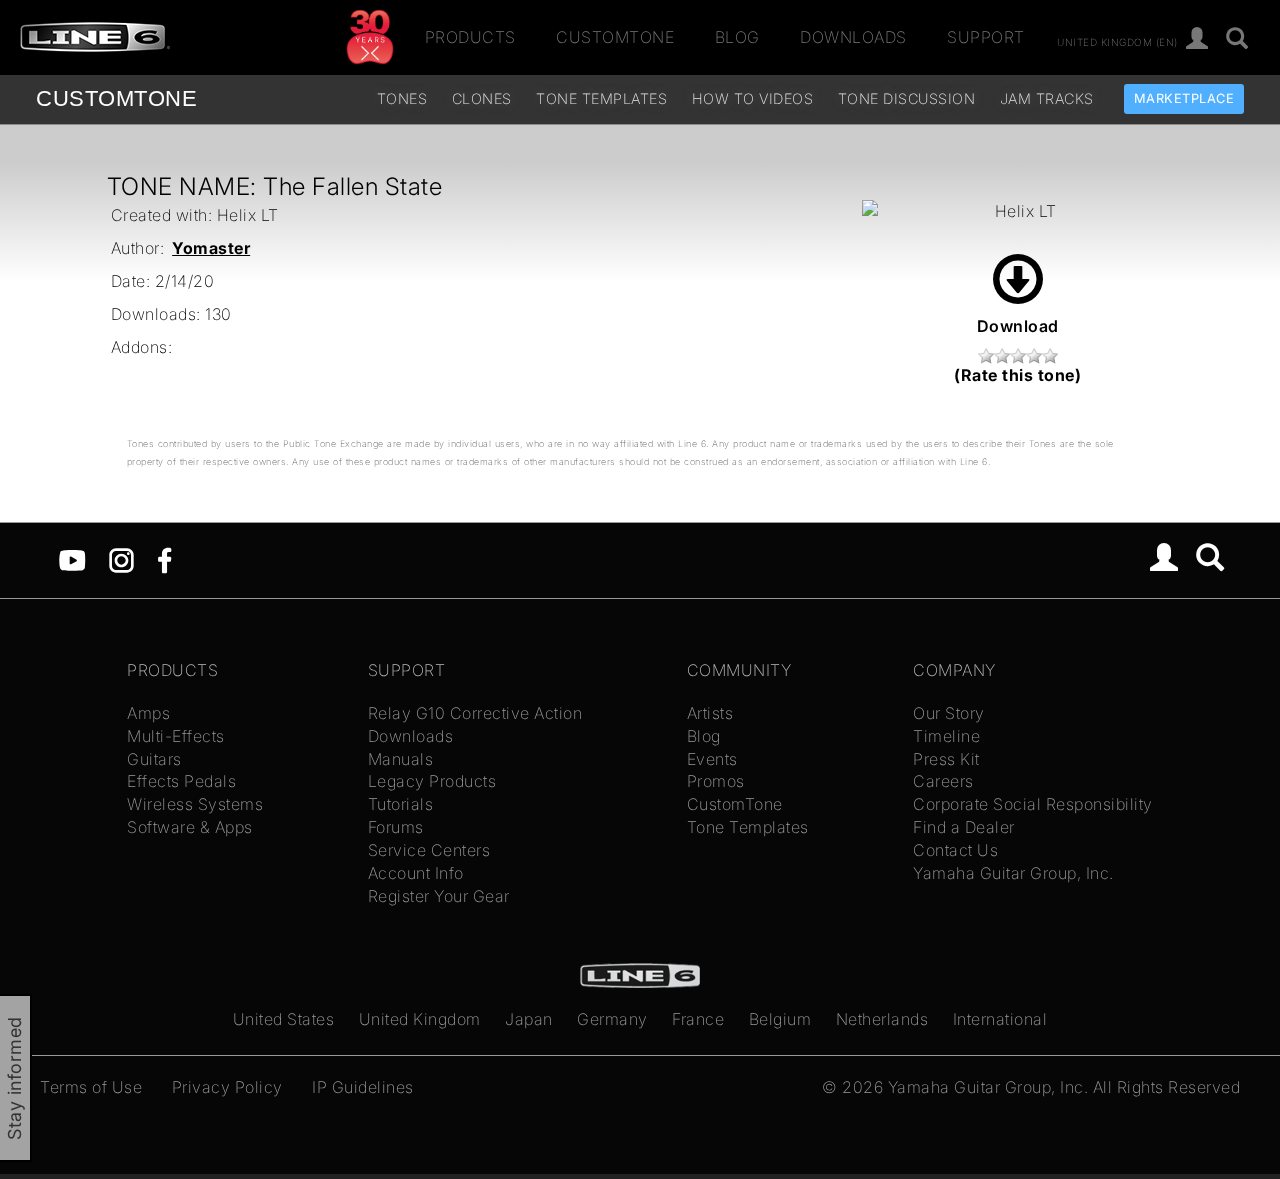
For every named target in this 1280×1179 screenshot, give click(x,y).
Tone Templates (601, 98)
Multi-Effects (176, 736)
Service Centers (429, 850)
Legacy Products (432, 781)
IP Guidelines (363, 1087)
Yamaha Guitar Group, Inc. (1013, 873)
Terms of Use (91, 1087)
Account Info (416, 873)
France (698, 1019)
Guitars (154, 759)
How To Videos (753, 98)
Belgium (780, 1019)
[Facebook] (164, 559)
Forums (396, 827)
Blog (737, 37)
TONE (116, 98)
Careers (943, 781)
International (1000, 1019)
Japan (529, 1019)
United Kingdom (420, 1019)
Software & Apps (190, 827)
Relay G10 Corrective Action (475, 713)
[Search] (1237, 39)
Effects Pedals (181, 781)
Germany (612, 1019)
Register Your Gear (439, 896)
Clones (482, 98)
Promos (716, 781)
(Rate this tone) (1017, 375)
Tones (402, 98)
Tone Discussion (907, 98)
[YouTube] (72, 559)
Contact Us (955, 850)
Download (1018, 326)
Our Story (949, 713)
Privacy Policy (227, 1087)
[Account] (1197, 39)
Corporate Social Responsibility (1033, 804)
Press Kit (946, 759)
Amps (148, 713)
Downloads (853, 37)
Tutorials (401, 804)
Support (986, 37)
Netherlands (882, 1019)
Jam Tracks (1047, 98)
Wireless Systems (195, 804)
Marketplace (1184, 98)
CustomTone (615, 37)
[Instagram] (121, 559)
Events (712, 759)
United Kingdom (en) (1117, 41)
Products (470, 37)
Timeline (946, 736)
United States (284, 1019)
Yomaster (211, 248)
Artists (710, 713)
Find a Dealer (964, 827)
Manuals (401, 759)
